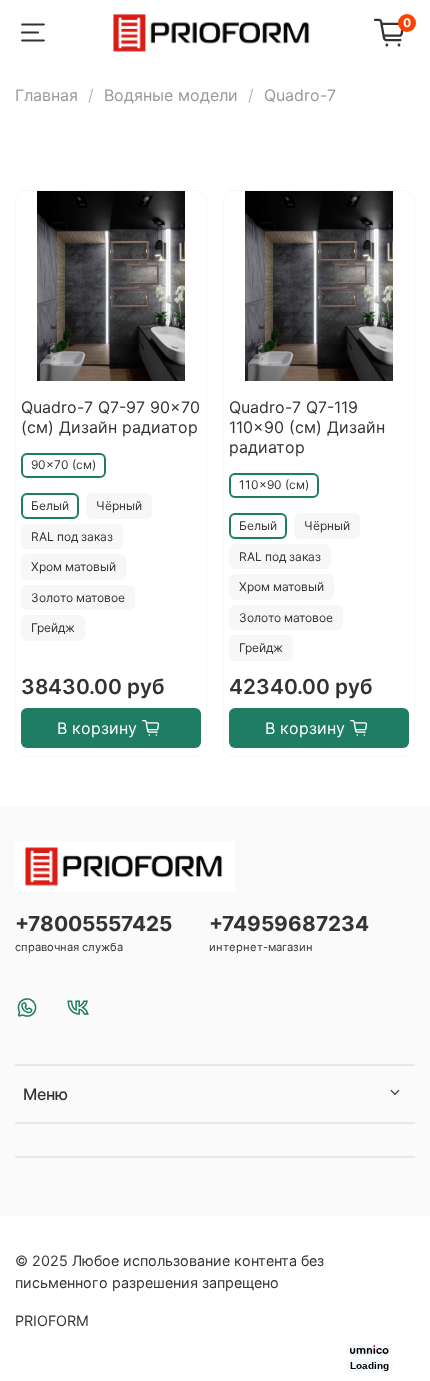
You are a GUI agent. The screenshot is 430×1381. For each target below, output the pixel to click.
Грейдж (53, 627)
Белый (50, 505)
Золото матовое (78, 597)
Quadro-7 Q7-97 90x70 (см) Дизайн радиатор (110, 417)
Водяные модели (171, 95)
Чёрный (119, 505)
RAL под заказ (72, 536)
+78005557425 (93, 923)
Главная (46, 95)
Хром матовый (73, 566)
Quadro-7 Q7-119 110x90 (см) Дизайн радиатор (307, 427)
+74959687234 (289, 923)
